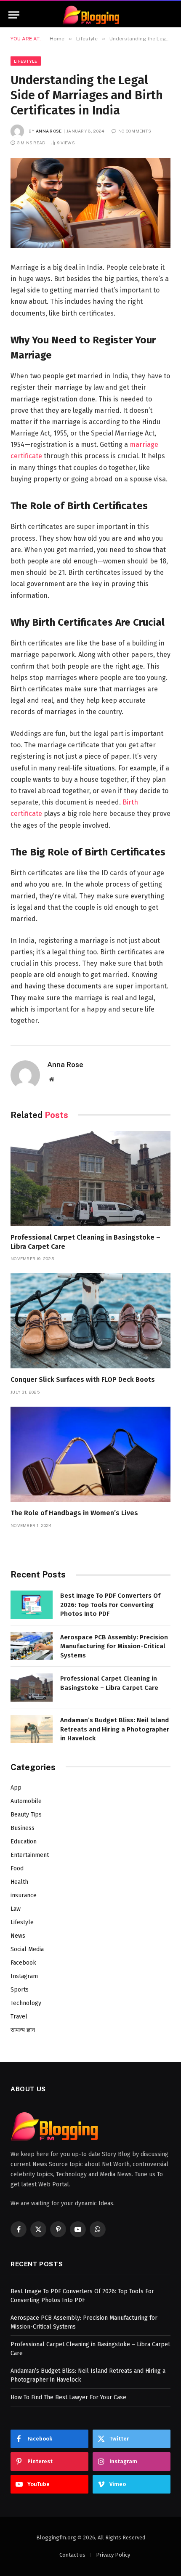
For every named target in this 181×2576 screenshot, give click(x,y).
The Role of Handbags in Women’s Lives (74, 1513)
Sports (20, 1990)
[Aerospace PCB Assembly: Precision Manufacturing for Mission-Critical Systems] (32, 1646)
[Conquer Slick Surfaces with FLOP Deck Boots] (90, 1321)
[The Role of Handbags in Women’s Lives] (90, 1454)
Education (24, 1842)
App (16, 1788)
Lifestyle (26, 61)
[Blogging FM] (91, 15)
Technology (26, 2003)
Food (17, 1868)
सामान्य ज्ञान (23, 2030)
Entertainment (30, 1855)
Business (23, 1828)
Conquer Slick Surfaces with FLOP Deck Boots (83, 1380)
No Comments (135, 131)
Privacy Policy (113, 2555)
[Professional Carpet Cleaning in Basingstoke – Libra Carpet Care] (90, 1179)
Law (16, 1909)
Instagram (24, 1976)
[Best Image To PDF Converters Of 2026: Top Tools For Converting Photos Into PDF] (32, 1605)
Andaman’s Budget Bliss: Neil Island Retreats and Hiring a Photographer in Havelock (115, 1729)
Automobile (26, 1801)
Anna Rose (49, 131)
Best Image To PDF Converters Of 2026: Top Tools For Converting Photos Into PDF (110, 1605)
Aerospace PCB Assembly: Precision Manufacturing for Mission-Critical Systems (114, 1646)
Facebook (23, 1963)
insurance (24, 1895)
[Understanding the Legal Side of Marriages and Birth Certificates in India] (90, 203)
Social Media (27, 1949)
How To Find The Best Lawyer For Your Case (68, 2397)
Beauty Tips (26, 1815)
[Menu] (14, 15)
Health (19, 1882)
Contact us (72, 2555)
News (18, 1936)
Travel (19, 2017)
